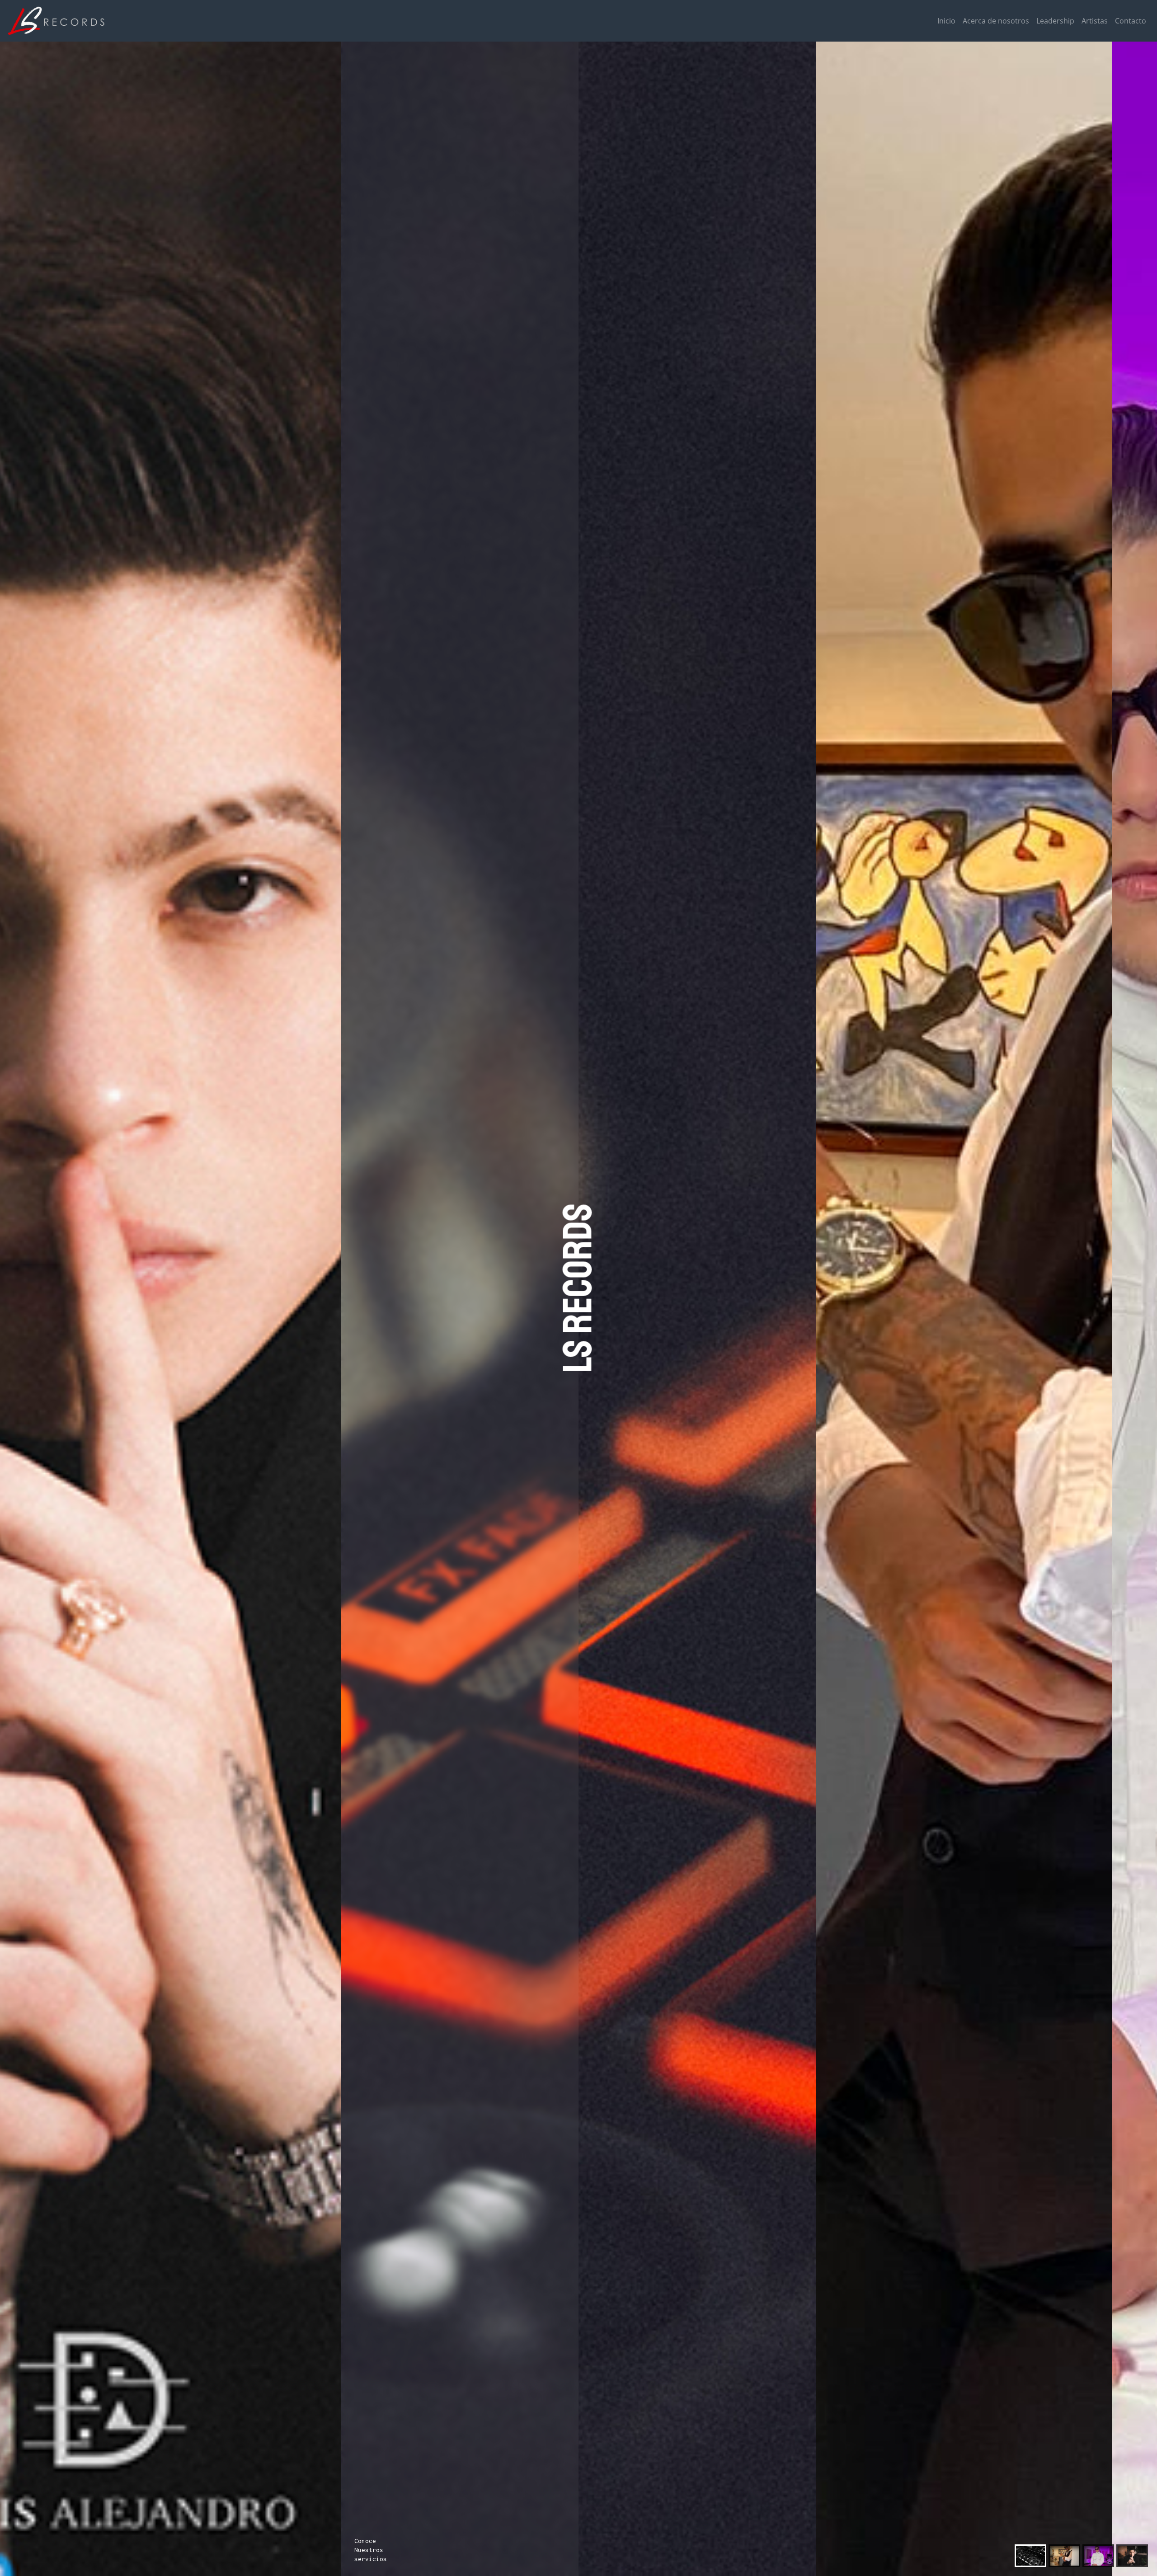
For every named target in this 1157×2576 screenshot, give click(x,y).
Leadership (1055, 21)
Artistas (1095, 21)
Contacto (1131, 21)
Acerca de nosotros (996, 21)
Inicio (946, 21)
